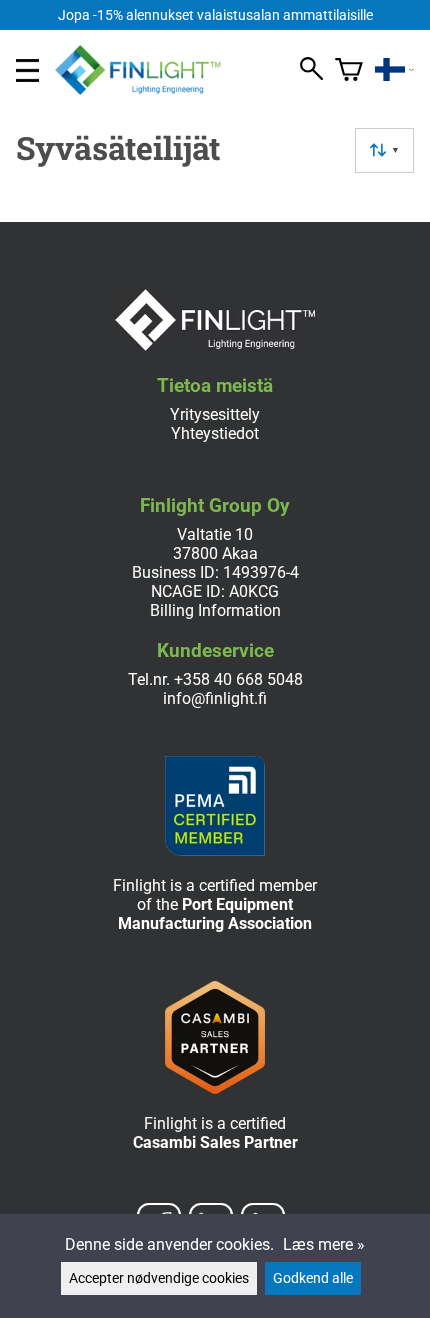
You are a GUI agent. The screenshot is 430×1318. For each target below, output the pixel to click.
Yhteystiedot (215, 433)
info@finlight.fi (215, 698)
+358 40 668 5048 (238, 679)
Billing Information (215, 610)
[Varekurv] (349, 70)
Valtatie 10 (215, 534)
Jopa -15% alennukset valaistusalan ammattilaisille (215, 15)
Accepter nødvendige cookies (159, 1278)
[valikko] (27, 70)
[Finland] (394, 70)
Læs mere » (324, 1244)
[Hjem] (146, 89)
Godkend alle (313, 1278)
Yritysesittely (215, 414)
